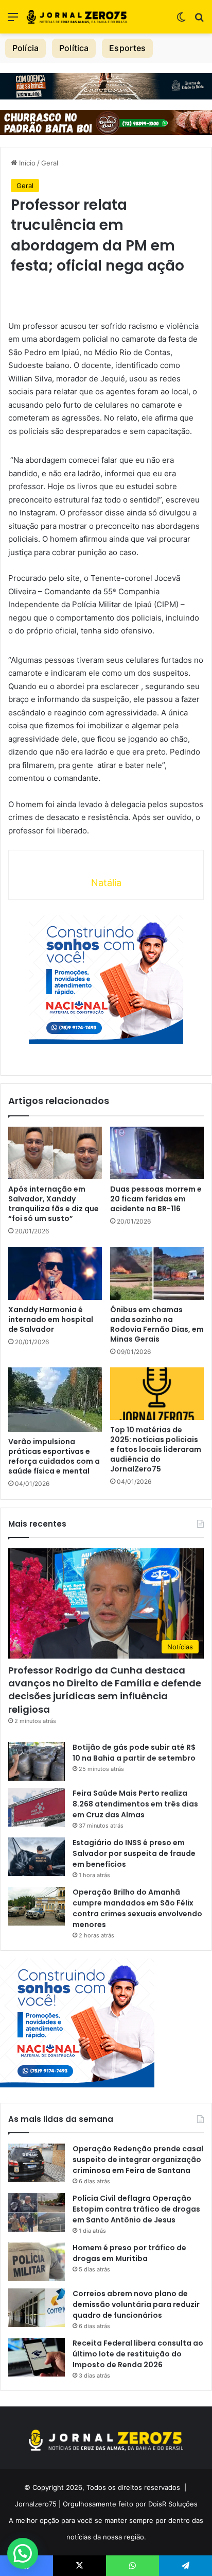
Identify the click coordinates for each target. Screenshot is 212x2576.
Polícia (25, 48)
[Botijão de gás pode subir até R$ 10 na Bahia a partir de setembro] (37, 1761)
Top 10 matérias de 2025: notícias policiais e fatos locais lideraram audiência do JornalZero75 (156, 1449)
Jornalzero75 (36, 2504)
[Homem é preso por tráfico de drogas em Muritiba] (37, 2262)
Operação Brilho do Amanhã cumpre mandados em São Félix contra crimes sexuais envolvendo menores (137, 1908)
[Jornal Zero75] (77, 17)
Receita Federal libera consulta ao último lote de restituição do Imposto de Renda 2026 (138, 2354)
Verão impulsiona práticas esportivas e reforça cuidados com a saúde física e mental (54, 1456)
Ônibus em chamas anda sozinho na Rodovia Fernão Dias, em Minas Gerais (157, 1324)
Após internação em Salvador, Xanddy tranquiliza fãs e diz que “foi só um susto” (54, 1204)
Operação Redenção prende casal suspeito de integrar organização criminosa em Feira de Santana (138, 2160)
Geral (50, 163)
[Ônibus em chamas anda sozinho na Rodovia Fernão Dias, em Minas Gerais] (157, 1273)
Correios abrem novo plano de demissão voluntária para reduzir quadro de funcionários (136, 2304)
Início (26, 163)
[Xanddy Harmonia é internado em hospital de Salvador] (55, 1273)
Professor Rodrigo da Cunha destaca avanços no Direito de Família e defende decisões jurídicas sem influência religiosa (105, 1690)
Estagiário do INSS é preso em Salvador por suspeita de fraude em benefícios (134, 1853)
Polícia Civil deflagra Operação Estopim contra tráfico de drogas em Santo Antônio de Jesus (136, 2209)
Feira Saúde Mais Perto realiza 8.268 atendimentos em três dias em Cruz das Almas (135, 1804)
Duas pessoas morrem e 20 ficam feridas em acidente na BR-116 (156, 1199)
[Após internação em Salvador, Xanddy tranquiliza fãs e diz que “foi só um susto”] (55, 1153)
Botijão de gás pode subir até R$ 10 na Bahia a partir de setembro (134, 1753)
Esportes (127, 48)
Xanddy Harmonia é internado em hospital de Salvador (51, 1319)
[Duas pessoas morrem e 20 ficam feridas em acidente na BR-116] (157, 1153)
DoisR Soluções (172, 2504)
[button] (23, 2553)
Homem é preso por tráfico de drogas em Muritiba (129, 2253)
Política (74, 48)
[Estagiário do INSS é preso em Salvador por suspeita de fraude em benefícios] (37, 1857)
